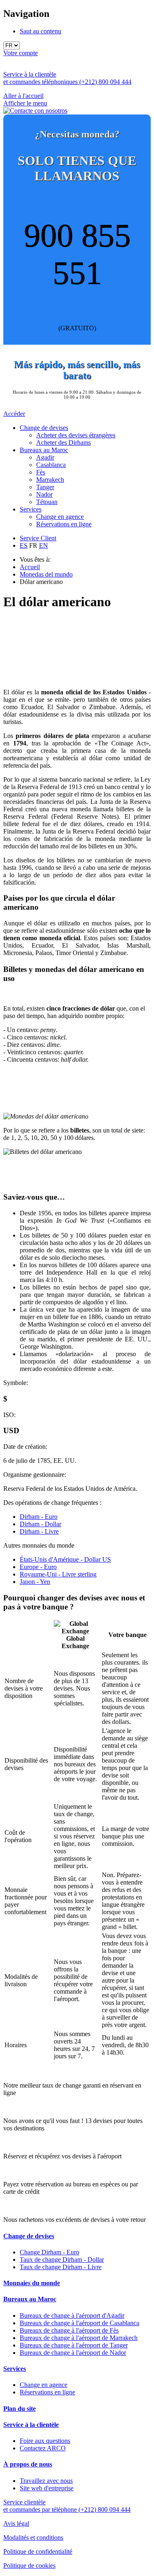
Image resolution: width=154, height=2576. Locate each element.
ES (24, 545)
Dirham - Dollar (40, 1524)
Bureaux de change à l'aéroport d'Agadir (72, 2316)
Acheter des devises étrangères (76, 435)
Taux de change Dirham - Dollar (62, 2260)
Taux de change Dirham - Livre (61, 2267)
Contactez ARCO (43, 2448)
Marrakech (50, 480)
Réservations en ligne (64, 524)
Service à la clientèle (31, 2425)
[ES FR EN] (77, 46)
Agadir (45, 457)
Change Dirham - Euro (49, 2252)
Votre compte (21, 53)
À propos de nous (28, 2464)
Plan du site (20, 2409)
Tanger (45, 487)
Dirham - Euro (39, 1517)
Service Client (38, 538)
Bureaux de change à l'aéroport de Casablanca (79, 2323)
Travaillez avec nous (46, 2481)
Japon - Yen (35, 1582)
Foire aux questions (45, 2441)
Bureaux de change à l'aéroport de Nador (73, 2353)
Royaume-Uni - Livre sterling (58, 1574)
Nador (44, 494)
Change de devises (44, 428)
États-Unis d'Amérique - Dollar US (65, 1559)
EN (44, 545)
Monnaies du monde (32, 2283)
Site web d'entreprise (47, 2488)
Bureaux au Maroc (44, 450)
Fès (41, 472)
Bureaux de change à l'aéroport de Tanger (74, 2345)
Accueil (30, 567)
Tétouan (47, 502)
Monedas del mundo (46, 574)
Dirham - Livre (39, 1531)
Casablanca (51, 465)
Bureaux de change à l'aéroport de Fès (69, 2330)
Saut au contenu (40, 31)
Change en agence (60, 517)
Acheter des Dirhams (63, 443)
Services (31, 509)
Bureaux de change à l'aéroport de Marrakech (79, 2338)
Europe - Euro (38, 1567)
